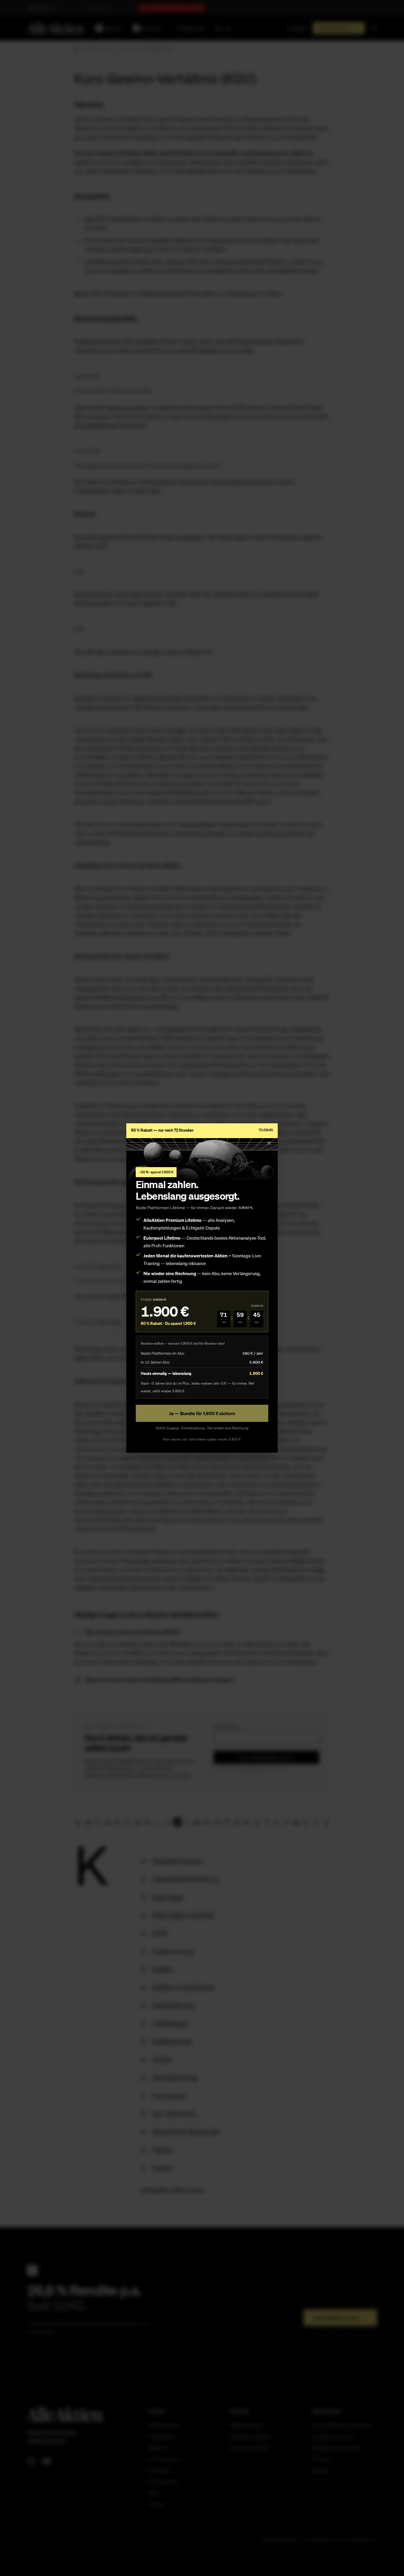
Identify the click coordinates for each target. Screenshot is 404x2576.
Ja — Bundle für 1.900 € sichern (202, 1413)
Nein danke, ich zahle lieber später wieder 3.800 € (202, 1439)
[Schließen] (269, 1143)
